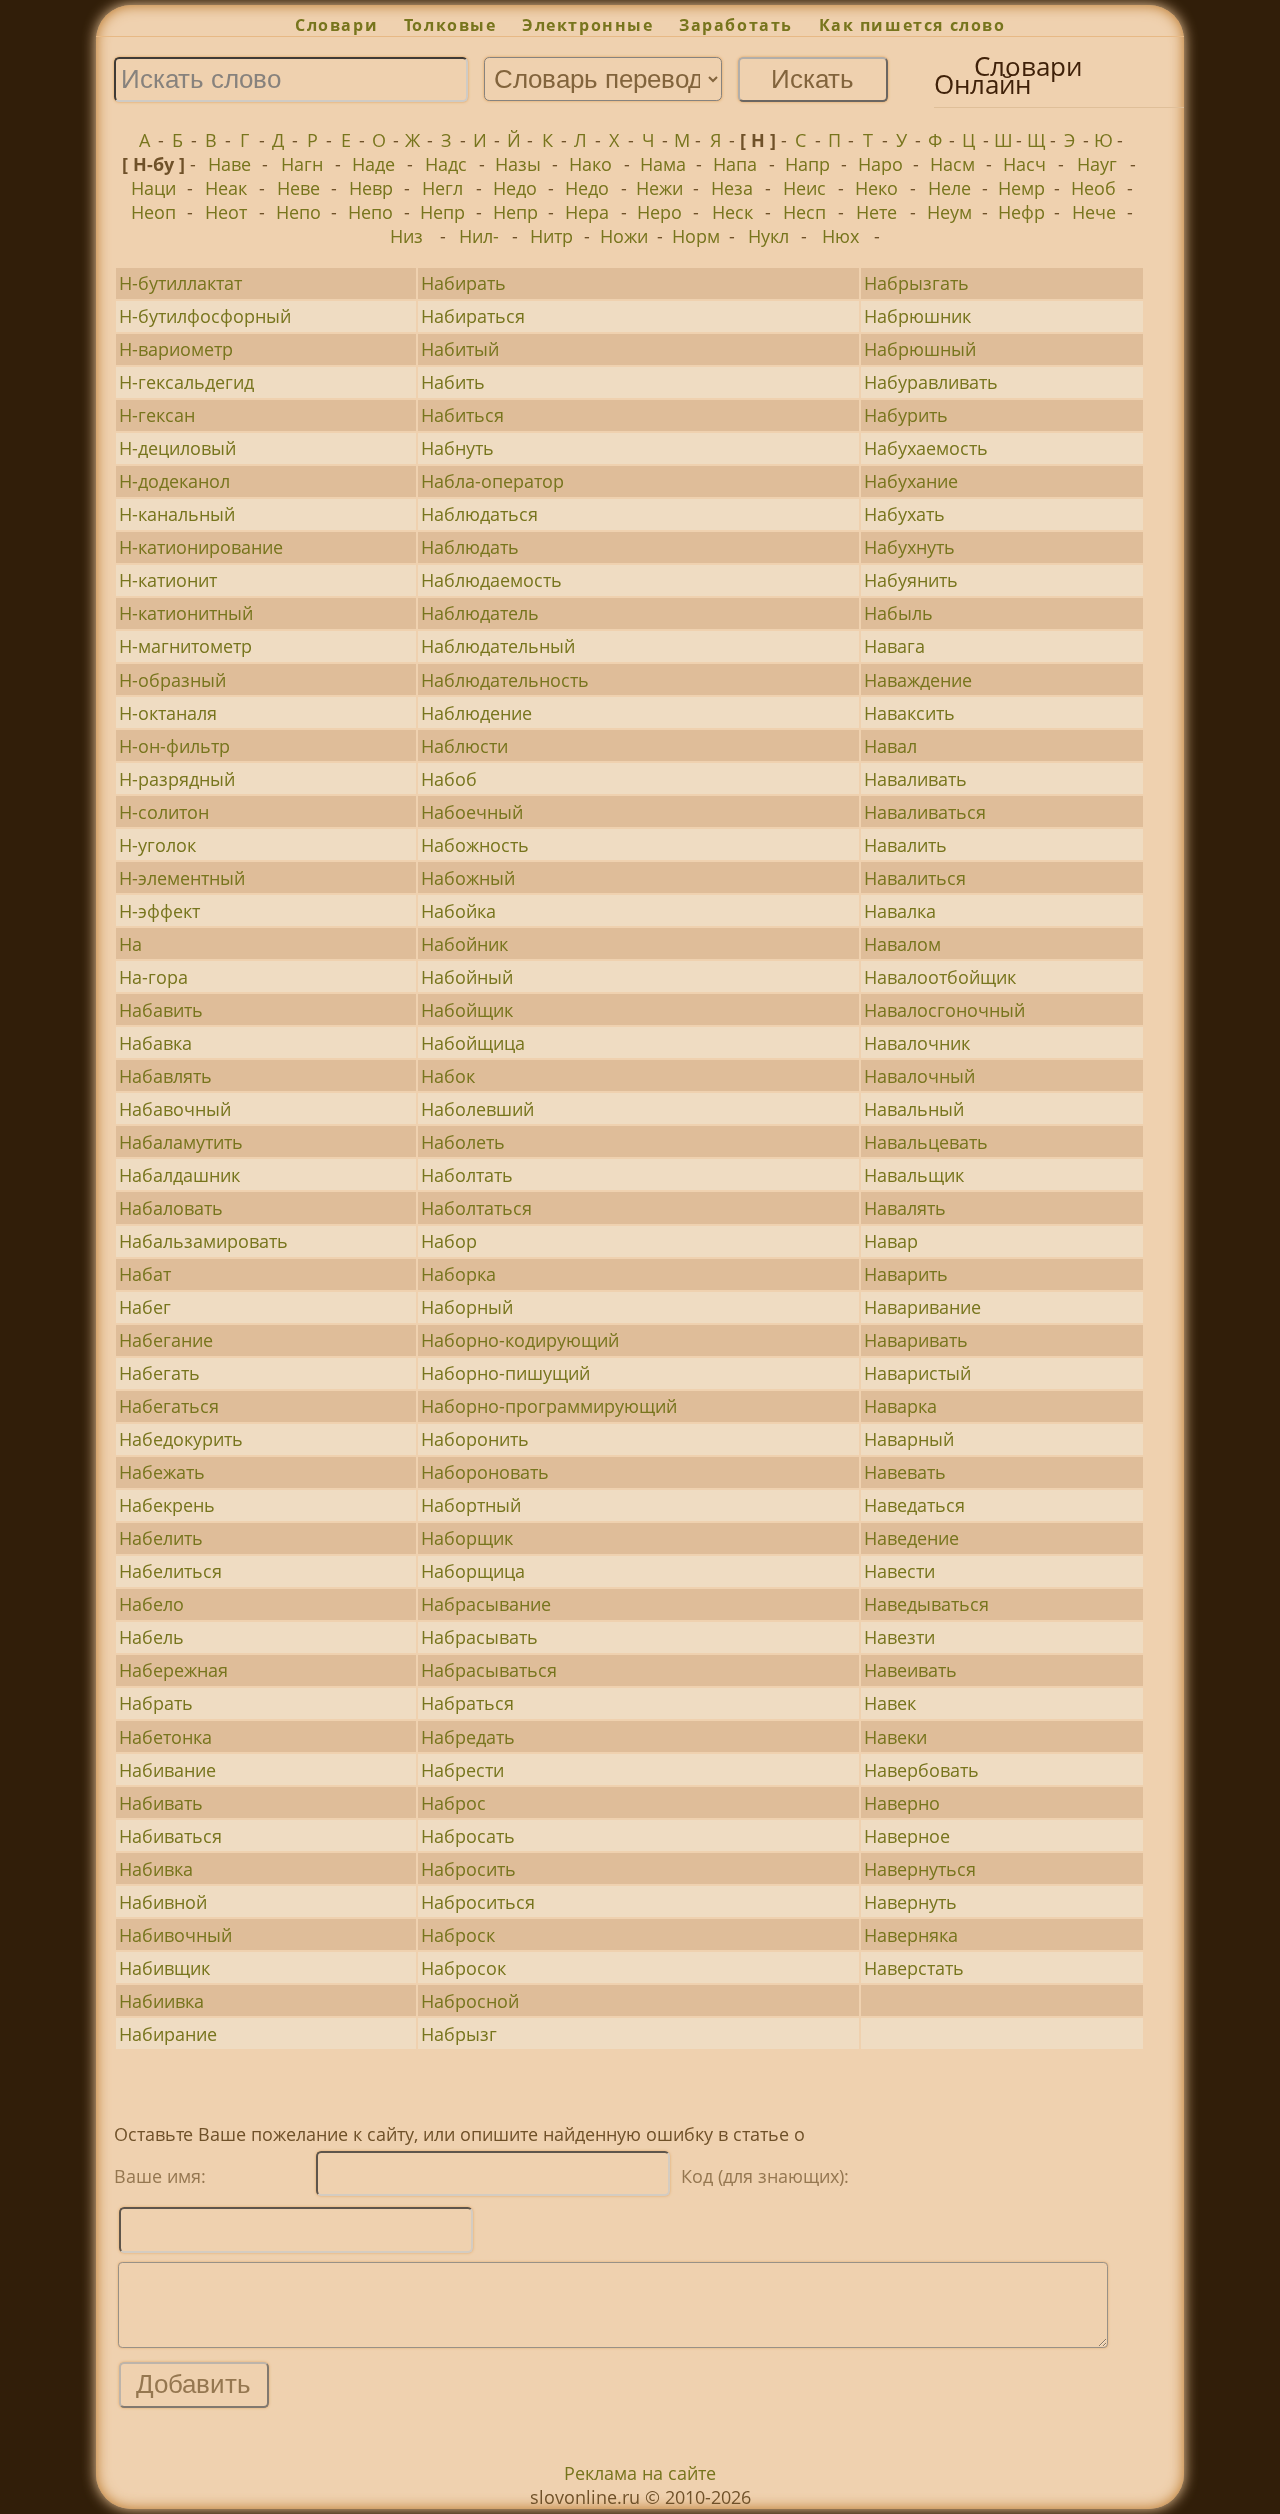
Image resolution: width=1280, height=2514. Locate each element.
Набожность (475, 845)
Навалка (900, 911)
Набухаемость (926, 448)
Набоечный (472, 812)
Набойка (458, 911)
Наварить (906, 1274)
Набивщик (164, 1968)
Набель (151, 1637)
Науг (1097, 164)
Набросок (463, 1968)
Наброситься (478, 1902)
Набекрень (167, 1505)
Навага (894, 646)
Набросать (468, 1836)
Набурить (906, 415)
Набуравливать (931, 382)
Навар (891, 1241)
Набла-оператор (492, 481)
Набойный (467, 977)
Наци (153, 188)
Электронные (587, 25)
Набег (145, 1307)
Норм (696, 236)
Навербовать (921, 1770)
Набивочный (175, 1935)
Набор (449, 1241)
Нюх (840, 236)
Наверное (907, 1836)
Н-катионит (168, 580)
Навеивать (910, 1670)
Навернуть (910, 1902)
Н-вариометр (176, 349)
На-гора (153, 977)
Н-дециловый (177, 448)
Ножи (624, 236)
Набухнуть (909, 547)
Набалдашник (179, 1175)
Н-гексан (157, 415)
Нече (1094, 212)
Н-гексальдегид (186, 382)
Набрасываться (489, 1670)
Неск (732, 212)
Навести (899, 1571)
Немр (1021, 188)
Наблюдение (476, 713)
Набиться (462, 415)
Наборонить (475, 1439)
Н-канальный (177, 514)
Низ (406, 236)
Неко (876, 188)
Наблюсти (464, 746)
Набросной (470, 2001)
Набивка (156, 1869)
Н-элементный (182, 878)
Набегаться (169, 1406)
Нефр (1021, 212)
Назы (518, 164)
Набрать (156, 1703)
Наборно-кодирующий (520, 1340)
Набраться (467, 1703)
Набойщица (473, 1043)
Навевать (905, 1472)
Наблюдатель (480, 613)
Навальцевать (926, 1142)
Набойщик (467, 1010)
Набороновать (485, 1472)
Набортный (471, 1505)
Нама (663, 164)
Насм (952, 164)
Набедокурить (181, 1439)
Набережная (173, 1670)
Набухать (904, 514)
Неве (298, 188)
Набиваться (170, 1836)
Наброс (453, 1803)
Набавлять (165, 1076)
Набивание (167, 1770)
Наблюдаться (479, 514)
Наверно (902, 1803)
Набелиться (170, 1571)
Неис (804, 188)
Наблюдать (470, 547)
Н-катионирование (201, 547)
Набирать (463, 283)
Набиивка (161, 2001)
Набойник (464, 944)
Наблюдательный (498, 646)
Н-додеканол (174, 481)
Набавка (155, 1043)
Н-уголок (157, 845)
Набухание (911, 481)
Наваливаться (925, 812)
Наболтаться (476, 1208)
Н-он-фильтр (174, 746)
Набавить (161, 1010)
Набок (448, 1076)
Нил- (479, 236)
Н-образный (172, 680)
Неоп (153, 212)
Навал (890, 746)
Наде (373, 164)
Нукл (768, 236)
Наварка (900, 1406)
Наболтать (467, 1175)
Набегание (166, 1340)
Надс (446, 164)
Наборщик (467, 1538)
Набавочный (175, 1109)
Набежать (162, 1472)
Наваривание (922, 1307)
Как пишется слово (912, 25)
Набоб (449, 779)
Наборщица (473, 1571)
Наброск (458, 1935)
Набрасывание (486, 1604)
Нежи (659, 188)
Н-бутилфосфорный (205, 316)
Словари (336, 25)
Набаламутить (181, 1142)
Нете (876, 212)
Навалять (905, 1208)
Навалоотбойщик (940, 977)
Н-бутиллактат (180, 283)
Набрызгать (916, 283)
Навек (890, 1703)
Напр (807, 164)
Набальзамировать (203, 1241)
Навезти (899, 1637)
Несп (804, 212)
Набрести (462, 1770)
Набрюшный (920, 349)
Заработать (736, 25)
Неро (659, 212)
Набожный (468, 878)
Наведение (911, 1538)
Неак (226, 188)
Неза (732, 188)
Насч (1024, 164)
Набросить (468, 1869)
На (130, 944)
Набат (145, 1274)
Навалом (902, 944)
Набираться (473, 316)
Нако (590, 164)
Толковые (450, 25)
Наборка (458, 1274)
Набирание (168, 2034)
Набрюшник (917, 316)
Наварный (909, 1439)
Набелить (161, 1538)
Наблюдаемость (491, 580)
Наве (229, 164)
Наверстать (914, 1968)
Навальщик (914, 1175)
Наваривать (916, 1340)
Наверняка (911, 1935)
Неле (949, 188)
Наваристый (917, 1373)
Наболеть (463, 1142)
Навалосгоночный (944, 1010)
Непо (298, 212)
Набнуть (457, 448)
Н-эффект (159, 911)
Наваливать (915, 779)
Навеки (895, 1737)
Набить (453, 382)
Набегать (159, 1373)
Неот (226, 212)
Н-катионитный (186, 613)
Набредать (468, 1737)
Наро (880, 164)
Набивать (161, 1803)
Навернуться (920, 1869)
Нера (587, 212)
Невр (371, 188)
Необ (1093, 188)
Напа (735, 164)
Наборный (467, 1307)
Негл (442, 188)
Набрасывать (479, 1637)
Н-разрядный (177, 779)
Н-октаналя (168, 713)
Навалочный (919, 1076)
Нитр (551, 236)
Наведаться (914, 1505)
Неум (949, 212)
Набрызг (459, 2034)
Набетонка (165, 1737)
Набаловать (171, 1208)
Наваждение (918, 680)
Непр (442, 212)
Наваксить (909, 713)
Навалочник (917, 1043)
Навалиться (915, 878)
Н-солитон (164, 812)
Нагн (302, 164)
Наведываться (926, 1604)
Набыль (898, 613)
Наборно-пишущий (505, 1373)
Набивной (163, 1902)
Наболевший (477, 1109)
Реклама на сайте (640, 2473)
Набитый (460, 349)
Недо (515, 188)
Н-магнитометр (185, 646)
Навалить (905, 845)
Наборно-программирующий (549, 1406)
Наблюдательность (505, 680)
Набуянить (911, 580)
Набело (151, 1604)
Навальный (914, 1109)
